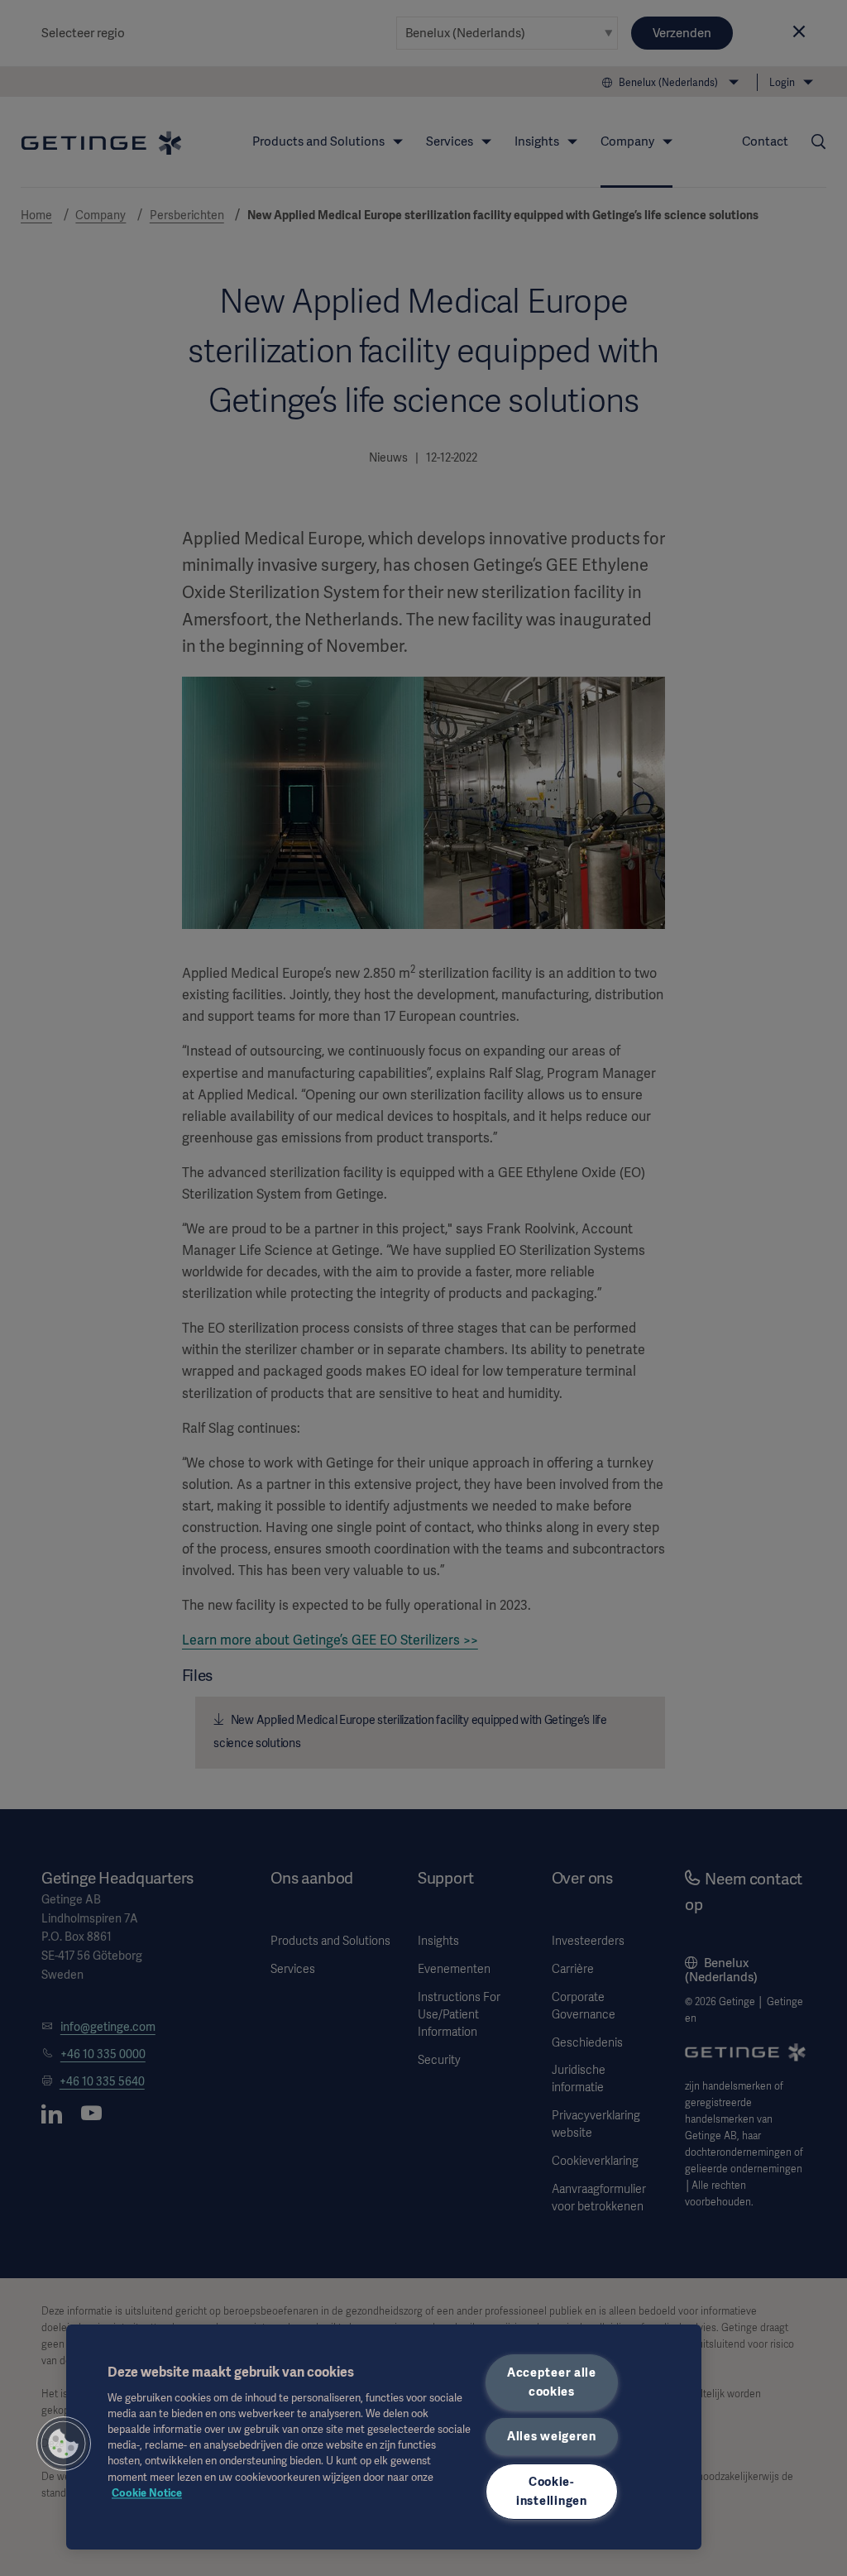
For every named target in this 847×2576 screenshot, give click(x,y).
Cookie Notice (147, 2493)
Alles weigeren (552, 2436)
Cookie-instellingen (552, 2491)
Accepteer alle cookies (552, 2382)
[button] (64, 2444)
